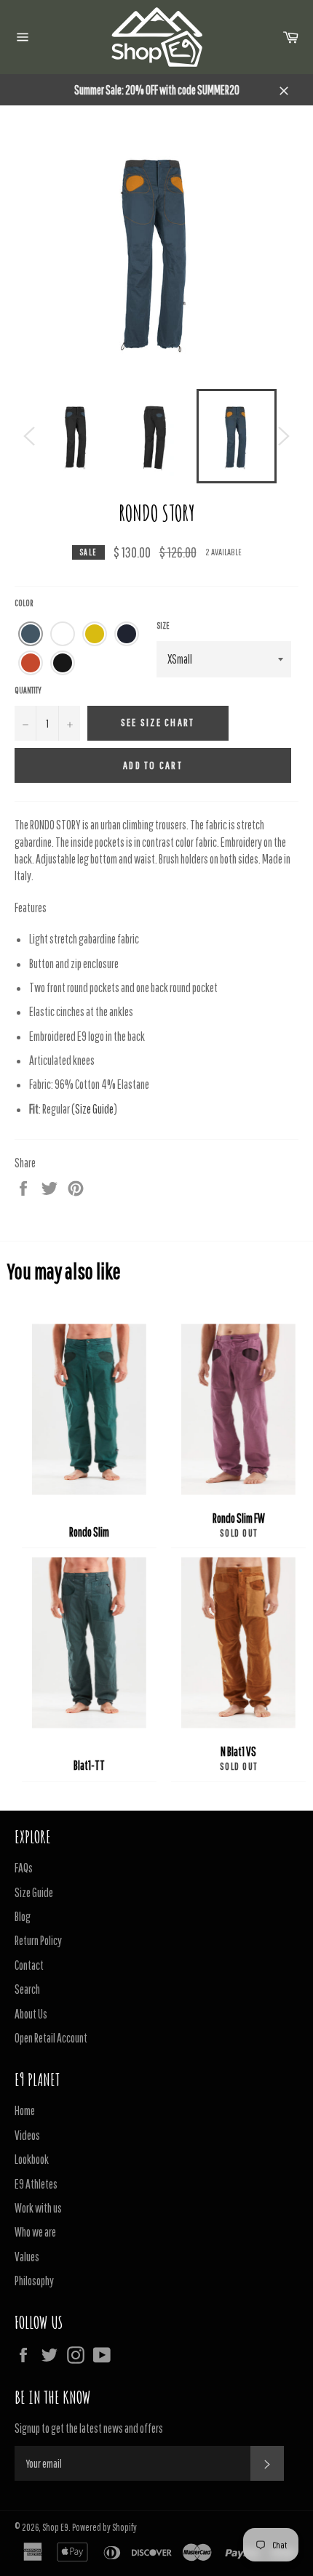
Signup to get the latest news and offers (89, 2428)
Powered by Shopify (104, 2527)
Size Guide (94, 1109)
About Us (31, 2014)
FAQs (24, 1868)
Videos (27, 2135)
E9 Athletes (36, 2184)
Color (24, 603)
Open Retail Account (51, 2038)
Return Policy (38, 1940)
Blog (23, 1916)
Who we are (35, 2232)
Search (27, 1989)
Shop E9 (55, 2527)
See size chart (158, 722)
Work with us (38, 2208)
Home (25, 2110)
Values (27, 2257)
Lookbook (32, 2159)
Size (163, 625)
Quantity (28, 690)
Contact (29, 1965)
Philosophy (34, 2281)
